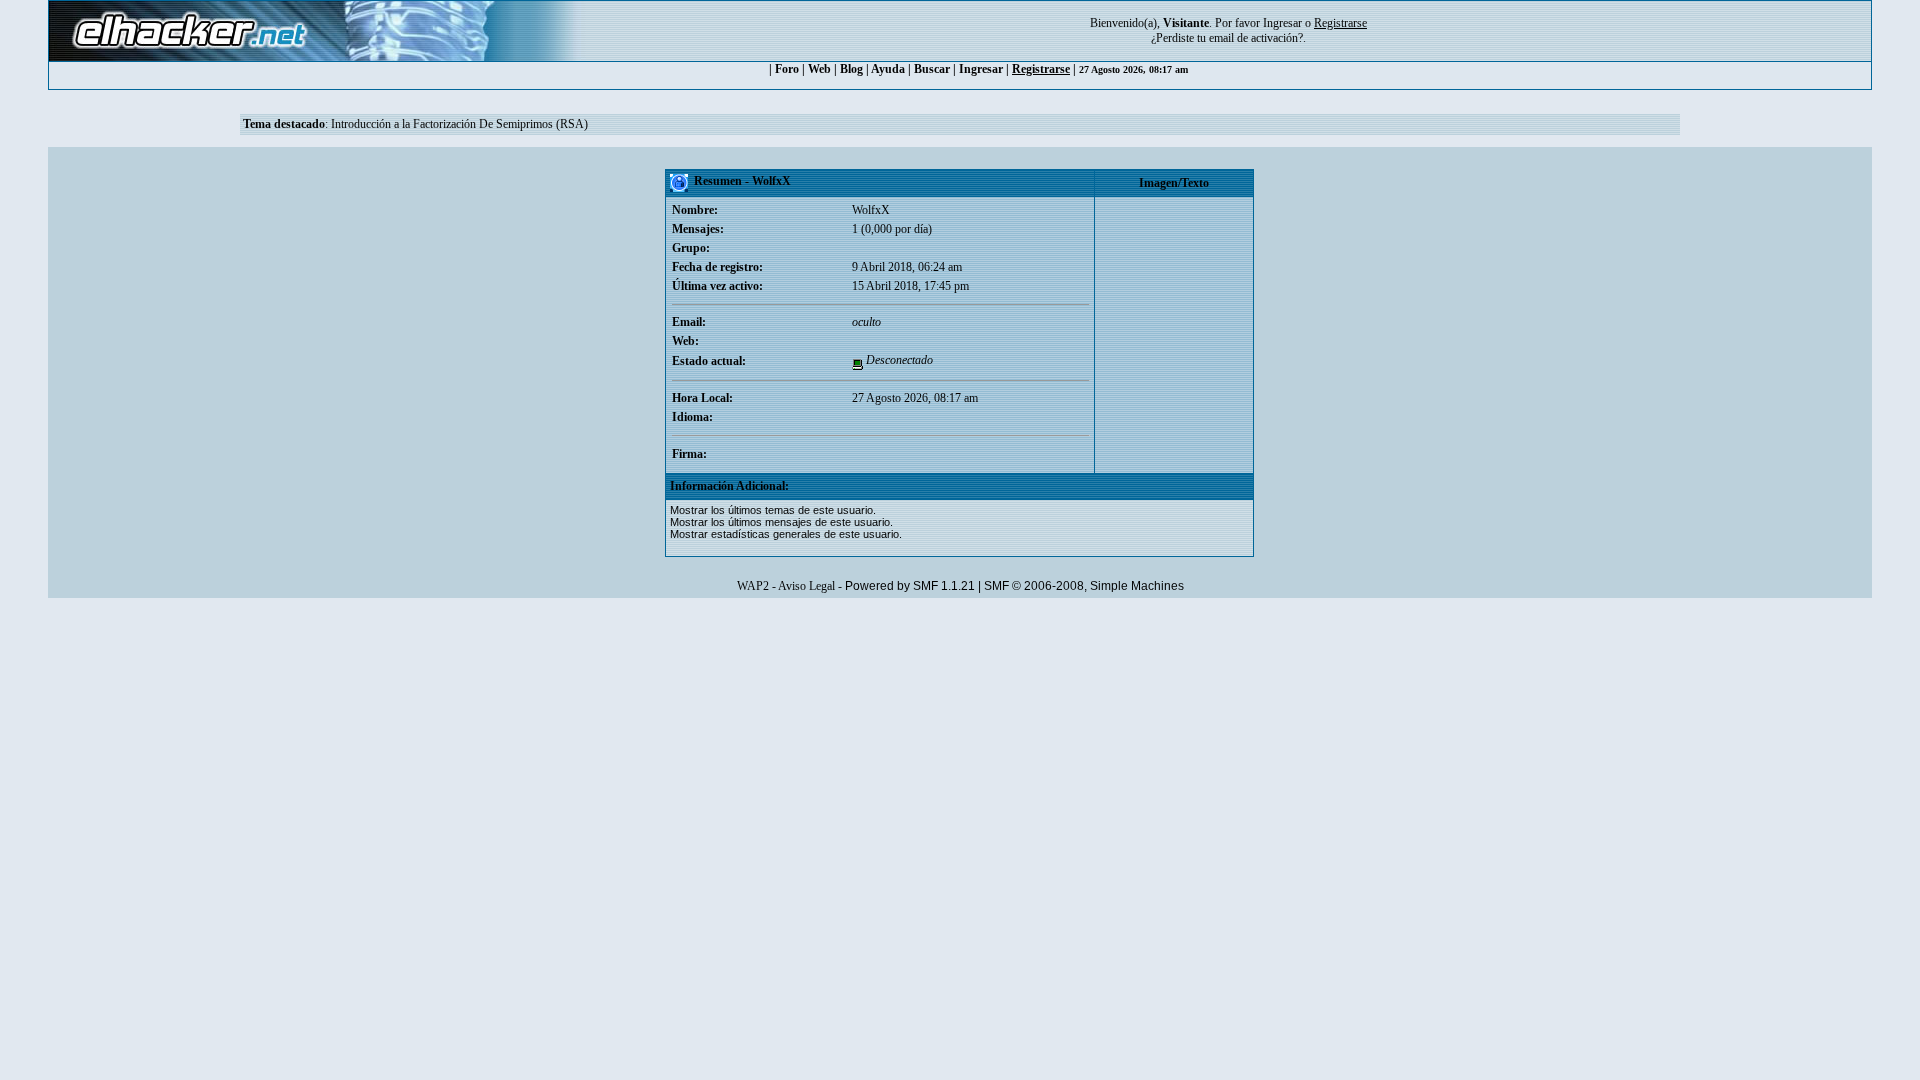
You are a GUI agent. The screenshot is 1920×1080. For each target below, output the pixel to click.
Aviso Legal (806, 586)
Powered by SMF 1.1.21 (910, 586)
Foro (787, 69)
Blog (851, 69)
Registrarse (1041, 69)
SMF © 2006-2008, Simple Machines (1084, 586)
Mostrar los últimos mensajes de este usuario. (781, 522)
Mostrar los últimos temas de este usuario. (773, 510)
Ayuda (888, 69)
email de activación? (1256, 38)
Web (819, 69)
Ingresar (1282, 23)
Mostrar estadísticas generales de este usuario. (786, 534)
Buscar (932, 69)
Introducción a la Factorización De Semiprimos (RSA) (459, 124)
